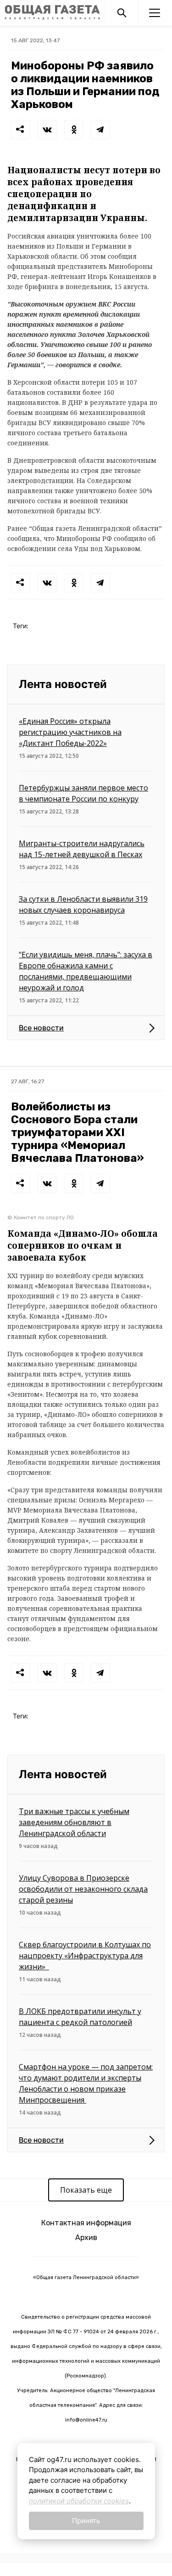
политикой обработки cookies (79, 2501)
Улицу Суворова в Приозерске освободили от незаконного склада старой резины (83, 1889)
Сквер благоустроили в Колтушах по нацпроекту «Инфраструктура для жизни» (85, 1956)
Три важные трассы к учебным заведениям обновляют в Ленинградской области (74, 1822)
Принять (86, 2521)
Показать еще (86, 2190)
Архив (86, 2238)
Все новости (41, 1028)
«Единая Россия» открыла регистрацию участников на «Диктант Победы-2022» (70, 732)
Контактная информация (86, 2223)
